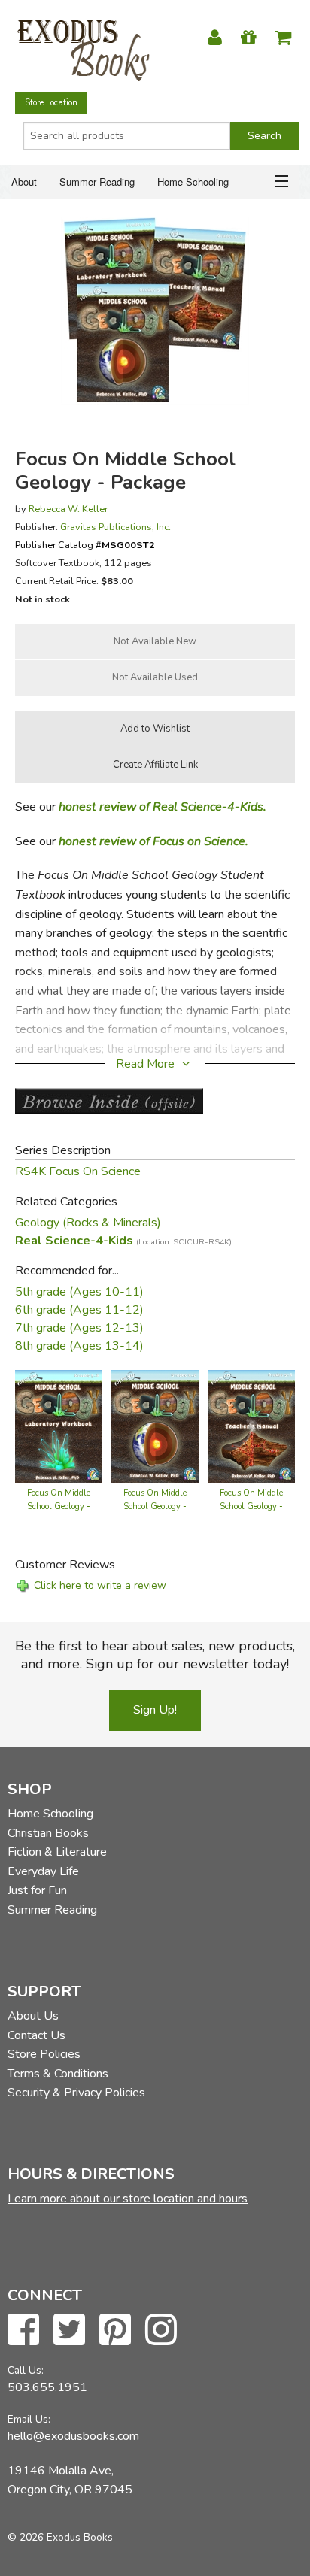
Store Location (51, 103)
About (24, 182)
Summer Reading (97, 182)
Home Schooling (193, 182)
